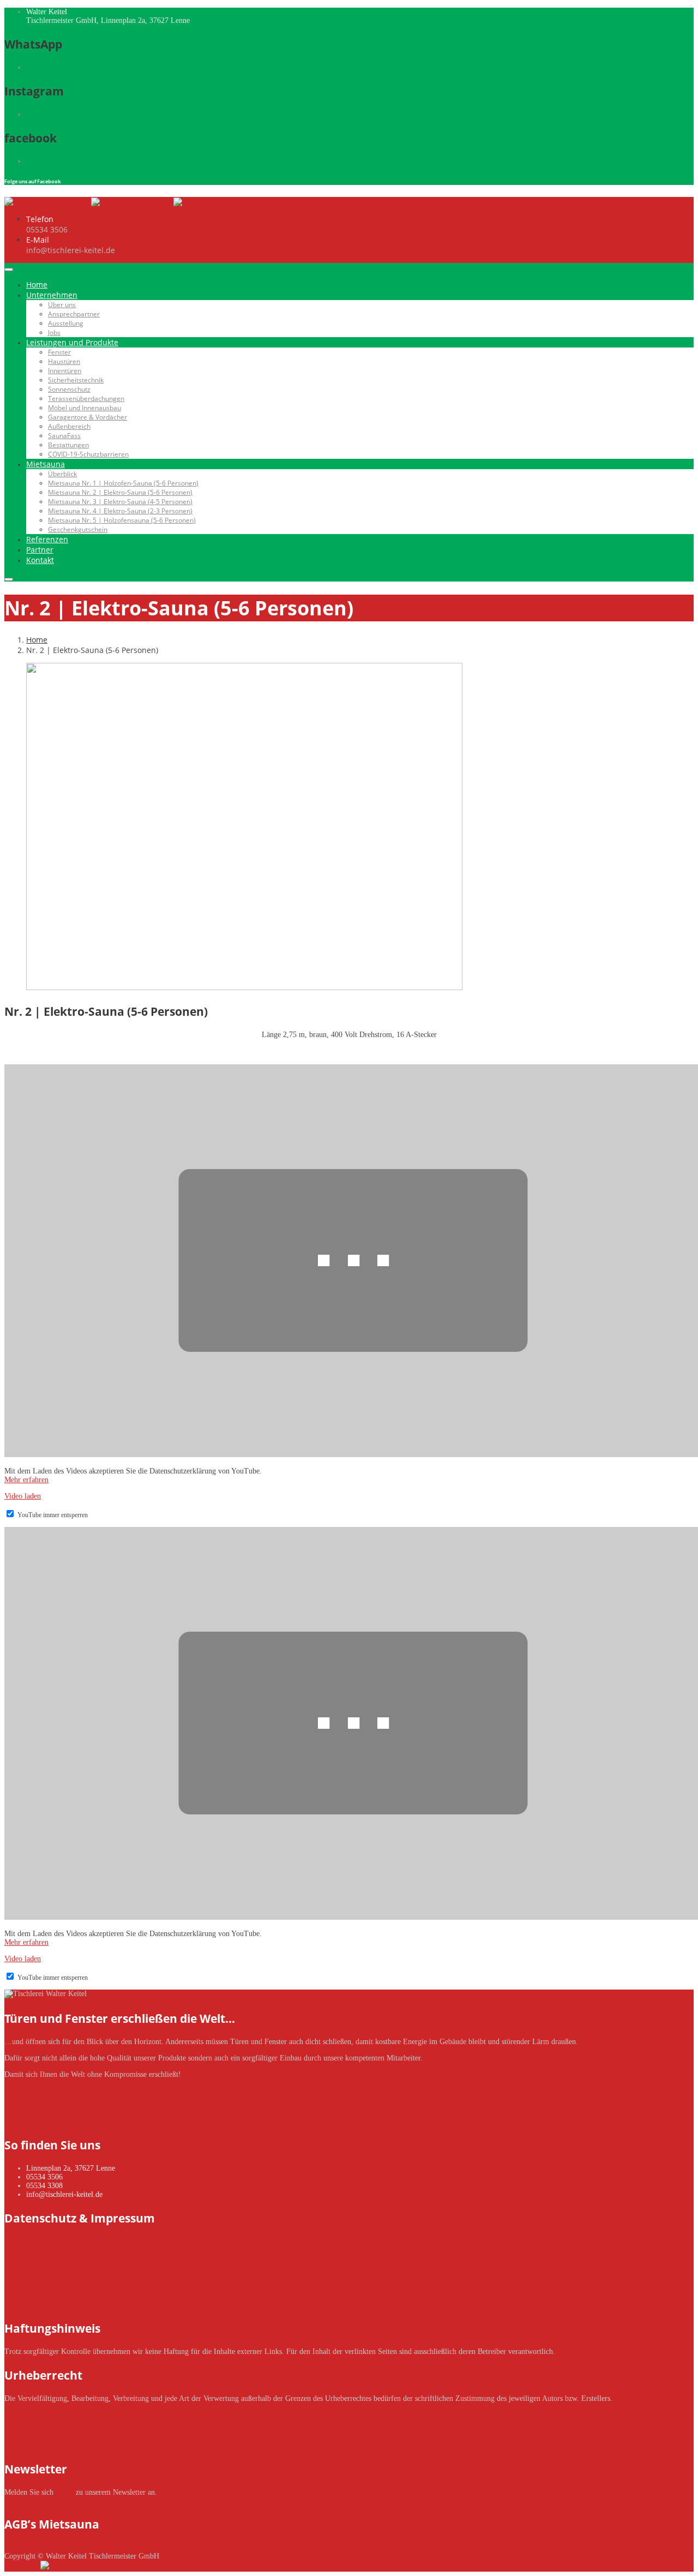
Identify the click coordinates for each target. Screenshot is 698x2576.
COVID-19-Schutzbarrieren (88, 454)
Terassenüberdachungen (86, 399)
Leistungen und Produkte (72, 342)
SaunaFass (64, 436)
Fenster (59, 352)
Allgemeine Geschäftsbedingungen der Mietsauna (80, 2547)
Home (37, 284)
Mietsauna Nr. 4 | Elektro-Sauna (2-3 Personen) (120, 511)
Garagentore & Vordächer (88, 417)
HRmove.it (22, 2567)
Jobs (54, 333)
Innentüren (65, 371)
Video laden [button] (23, 1496)
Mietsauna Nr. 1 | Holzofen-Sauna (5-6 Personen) (123, 483)
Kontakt (40, 560)
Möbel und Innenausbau (85, 408)
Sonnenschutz (69, 389)
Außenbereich (69, 426)
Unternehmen (52, 295)
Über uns (62, 305)
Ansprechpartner (74, 314)
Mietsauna (46, 464)
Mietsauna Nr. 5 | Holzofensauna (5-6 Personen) (122, 520)
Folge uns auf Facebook (33, 181)
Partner (40, 550)
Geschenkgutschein (78, 529)
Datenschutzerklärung (38, 2241)
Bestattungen (68, 445)
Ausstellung (66, 323)
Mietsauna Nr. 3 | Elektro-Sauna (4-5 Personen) (120, 502)
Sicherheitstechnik (76, 380)
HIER (65, 2492)
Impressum (21, 2258)
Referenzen (47, 539)
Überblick (62, 474)
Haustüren (64, 361)
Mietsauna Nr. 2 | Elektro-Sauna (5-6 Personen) (120, 492)
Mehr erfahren (26, 1480)
